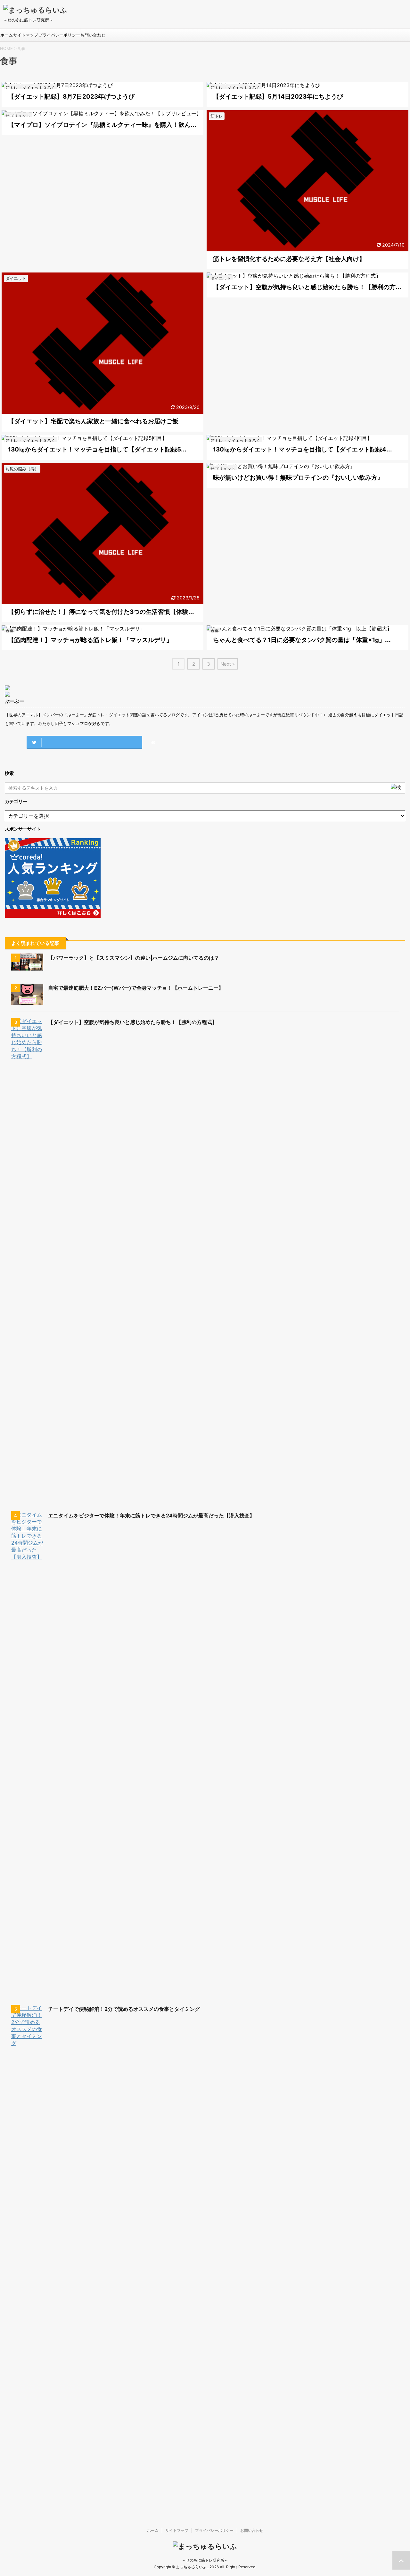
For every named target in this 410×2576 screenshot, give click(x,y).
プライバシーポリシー (59, 35)
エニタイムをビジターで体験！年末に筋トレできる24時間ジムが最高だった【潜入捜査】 (151, 1516)
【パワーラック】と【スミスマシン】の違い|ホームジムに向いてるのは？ (134, 958)
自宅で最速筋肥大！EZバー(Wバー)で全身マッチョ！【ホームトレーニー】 (136, 988)
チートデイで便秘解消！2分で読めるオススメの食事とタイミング (124, 2009)
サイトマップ (26, 35)
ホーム (7, 35)
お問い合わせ (93, 35)
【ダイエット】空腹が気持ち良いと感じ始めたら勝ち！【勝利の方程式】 (133, 1022)
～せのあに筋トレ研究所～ (205, 2560)
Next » (228, 664)
